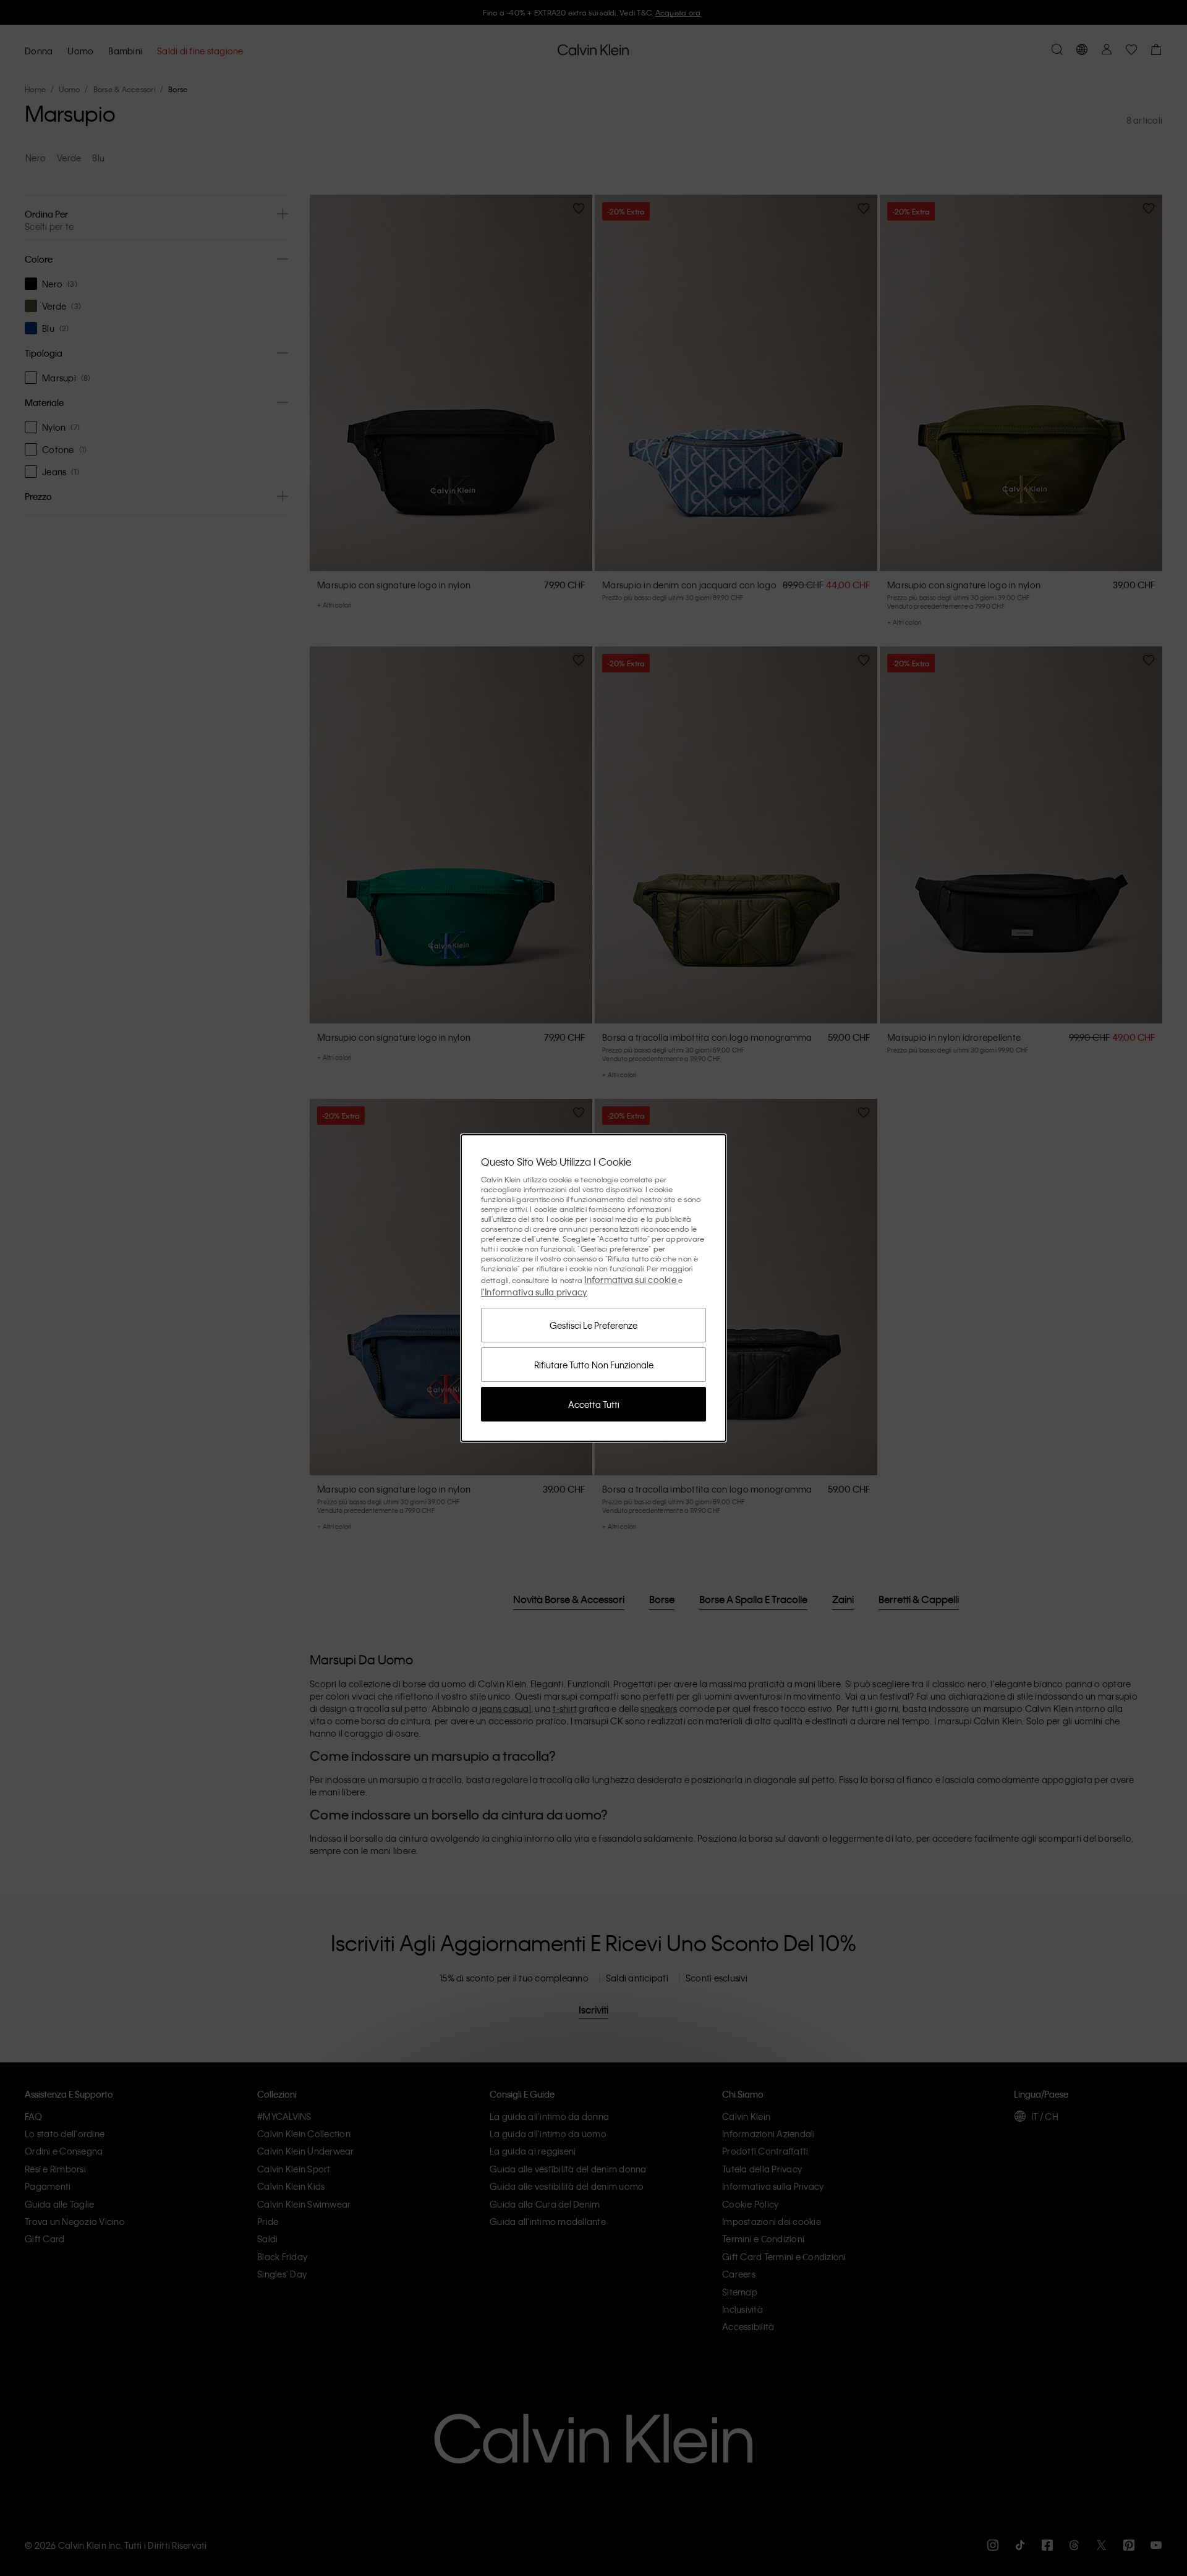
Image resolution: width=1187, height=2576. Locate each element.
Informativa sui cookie (631, 1279)
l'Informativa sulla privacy (534, 1292)
